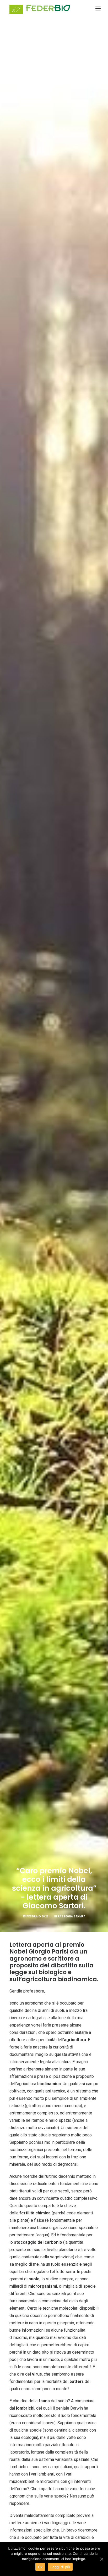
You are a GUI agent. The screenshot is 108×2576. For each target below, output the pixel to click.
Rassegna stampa (72, 1916)
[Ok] (101, 2559)
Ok (40, 2567)
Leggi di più (60, 2567)
